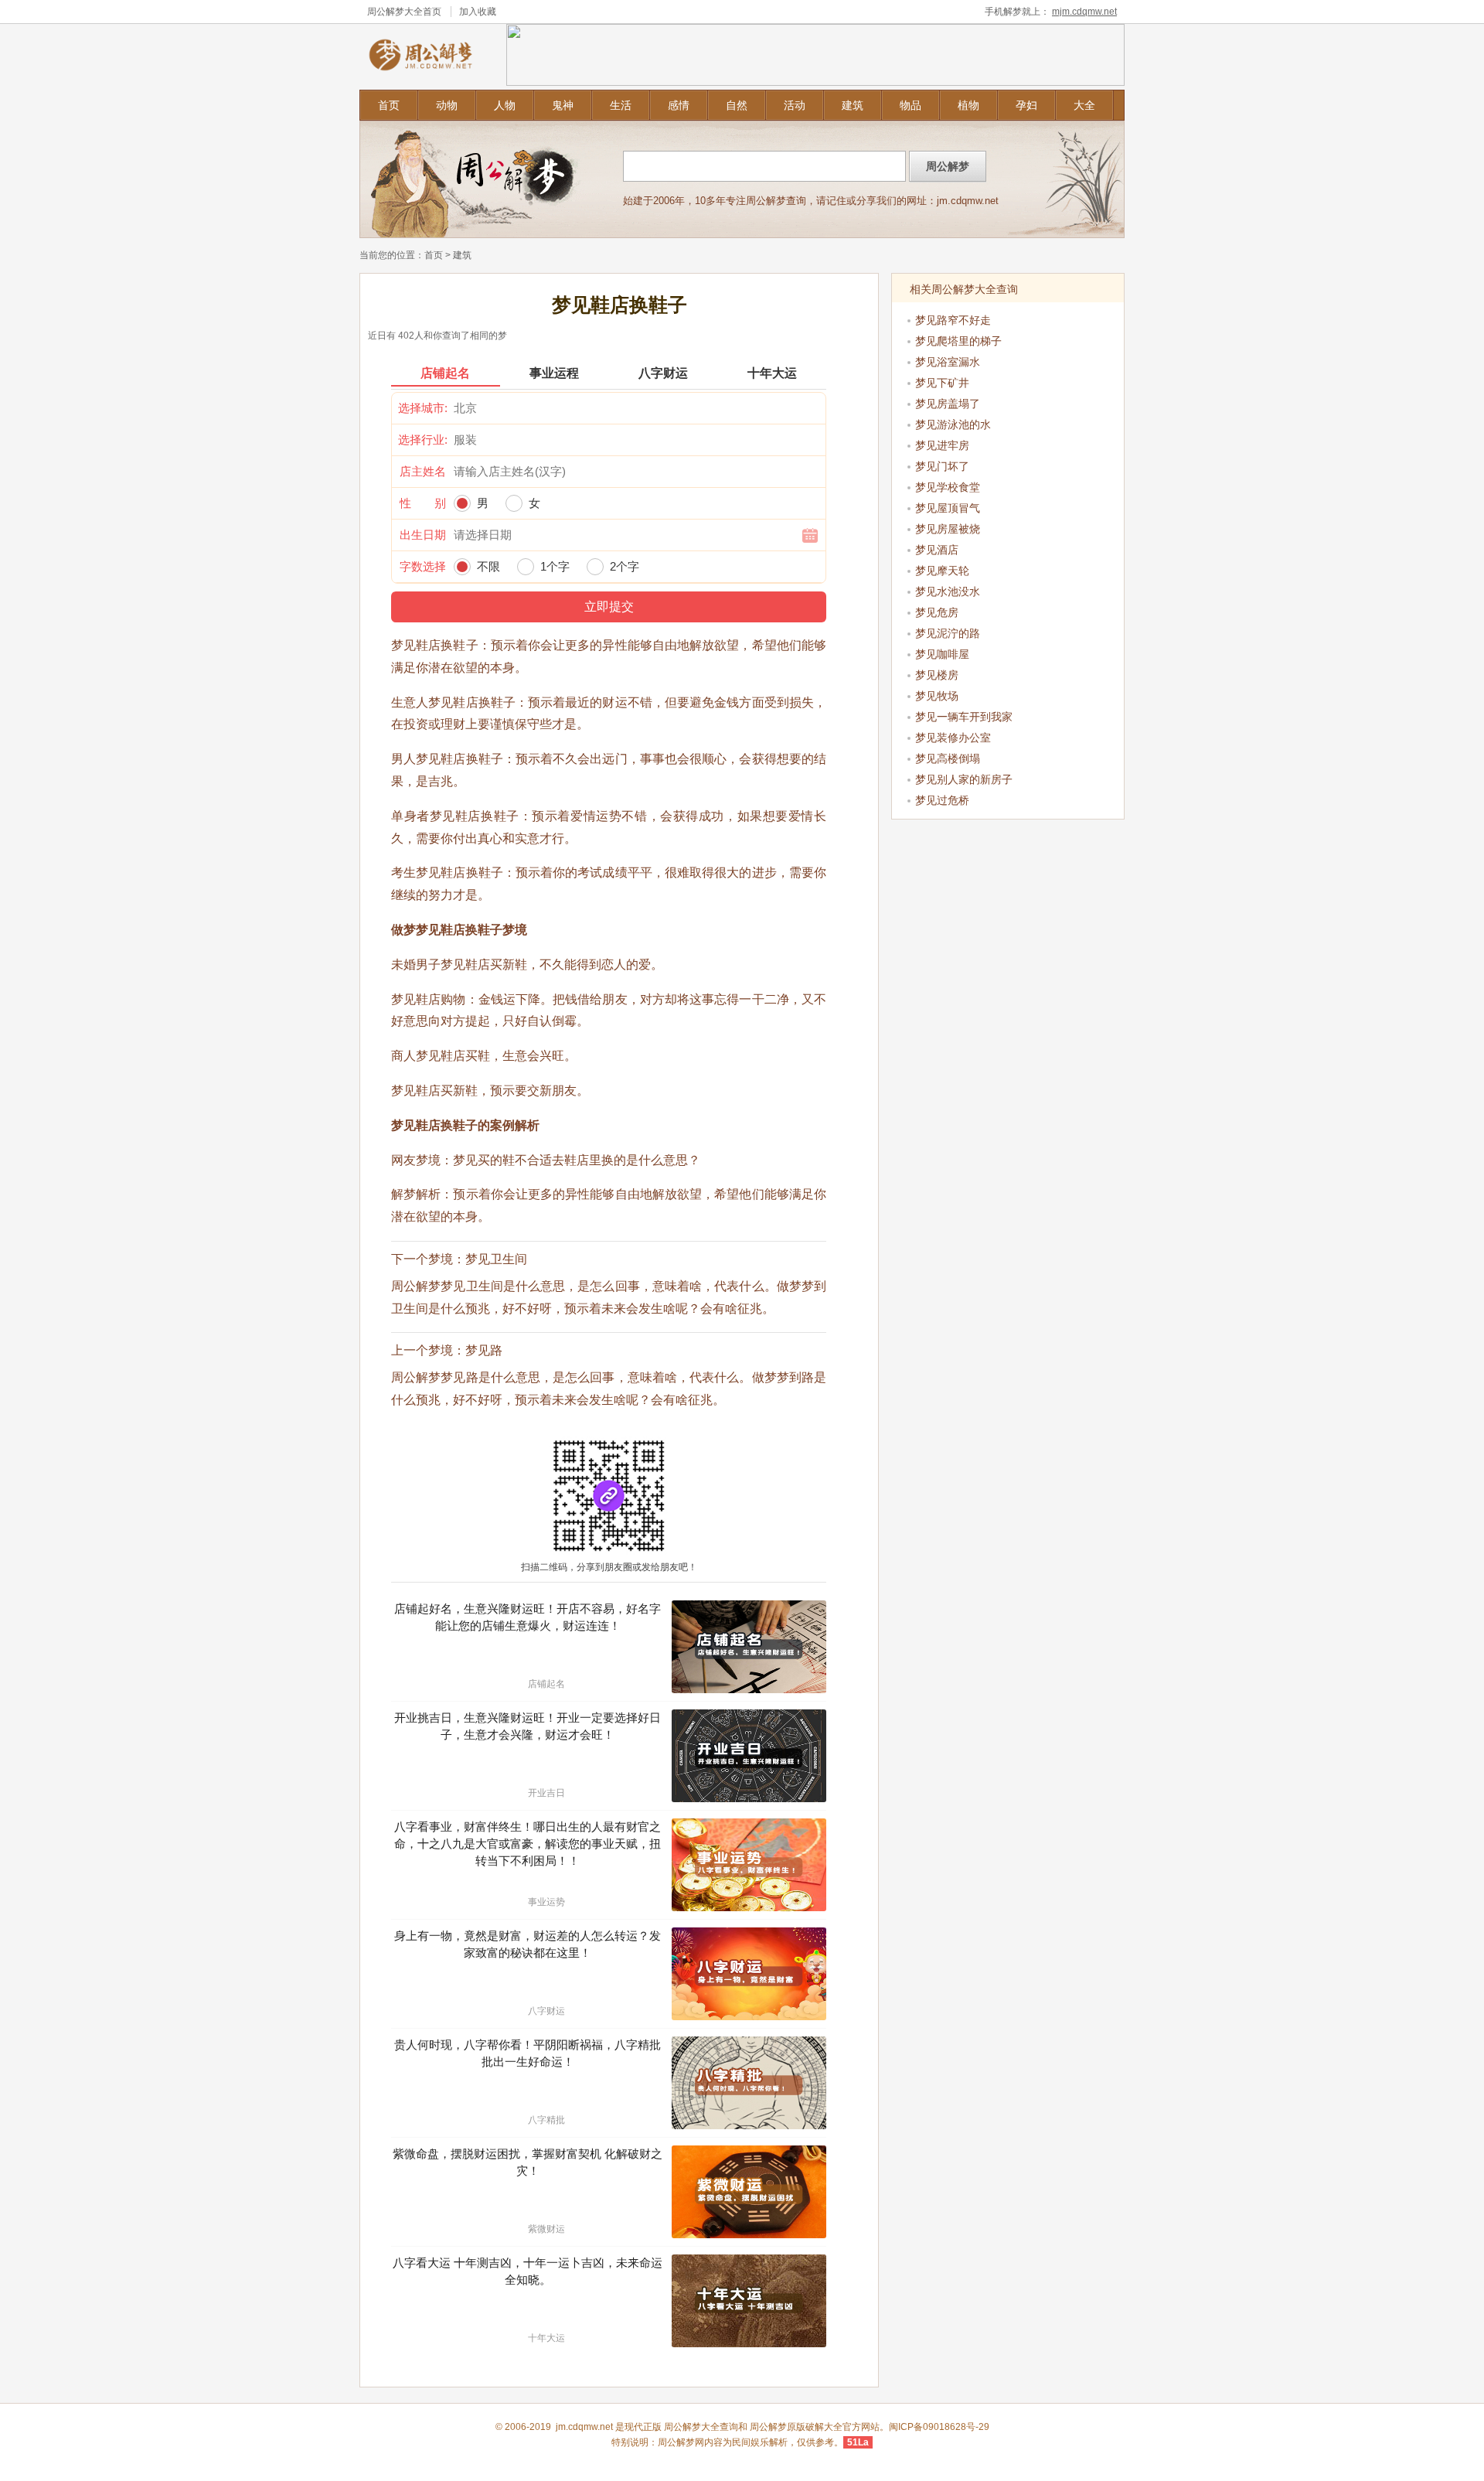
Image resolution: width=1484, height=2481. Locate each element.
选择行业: (423, 440)
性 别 (423, 503)
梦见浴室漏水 (948, 362)
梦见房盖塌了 (948, 404)
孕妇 (1026, 105)
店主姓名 (423, 471)
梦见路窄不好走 (953, 320)
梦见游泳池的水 (953, 424)
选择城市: (423, 408)
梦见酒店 (937, 550)
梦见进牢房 (942, 445)
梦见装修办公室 (953, 738)
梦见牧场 (937, 696)
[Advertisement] (1009, 924)
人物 (505, 105)
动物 (447, 105)
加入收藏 (478, 12)
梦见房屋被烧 (948, 529)
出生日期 (423, 535)
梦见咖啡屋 (942, 654)
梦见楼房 (937, 675)
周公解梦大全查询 (701, 2427)
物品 (910, 105)
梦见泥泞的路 (948, 633)
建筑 (853, 105)
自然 (737, 105)
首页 (389, 105)
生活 (621, 105)
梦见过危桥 (942, 800)
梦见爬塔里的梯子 (958, 341)
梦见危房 (937, 612)
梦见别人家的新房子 (964, 779)
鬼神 (563, 105)
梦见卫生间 (496, 1259)
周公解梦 (768, 2427)
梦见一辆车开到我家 (964, 717)
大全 (1084, 105)
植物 (968, 105)
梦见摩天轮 (942, 571)
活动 (795, 105)
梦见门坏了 (942, 466)
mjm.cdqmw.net (1084, 12)
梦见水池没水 (948, 591)
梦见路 (484, 1350)
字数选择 (423, 566)
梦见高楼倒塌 (948, 758)
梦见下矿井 (942, 383)
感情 (679, 105)
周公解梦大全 (395, 12)
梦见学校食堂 (948, 487)
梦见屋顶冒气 (948, 508)
